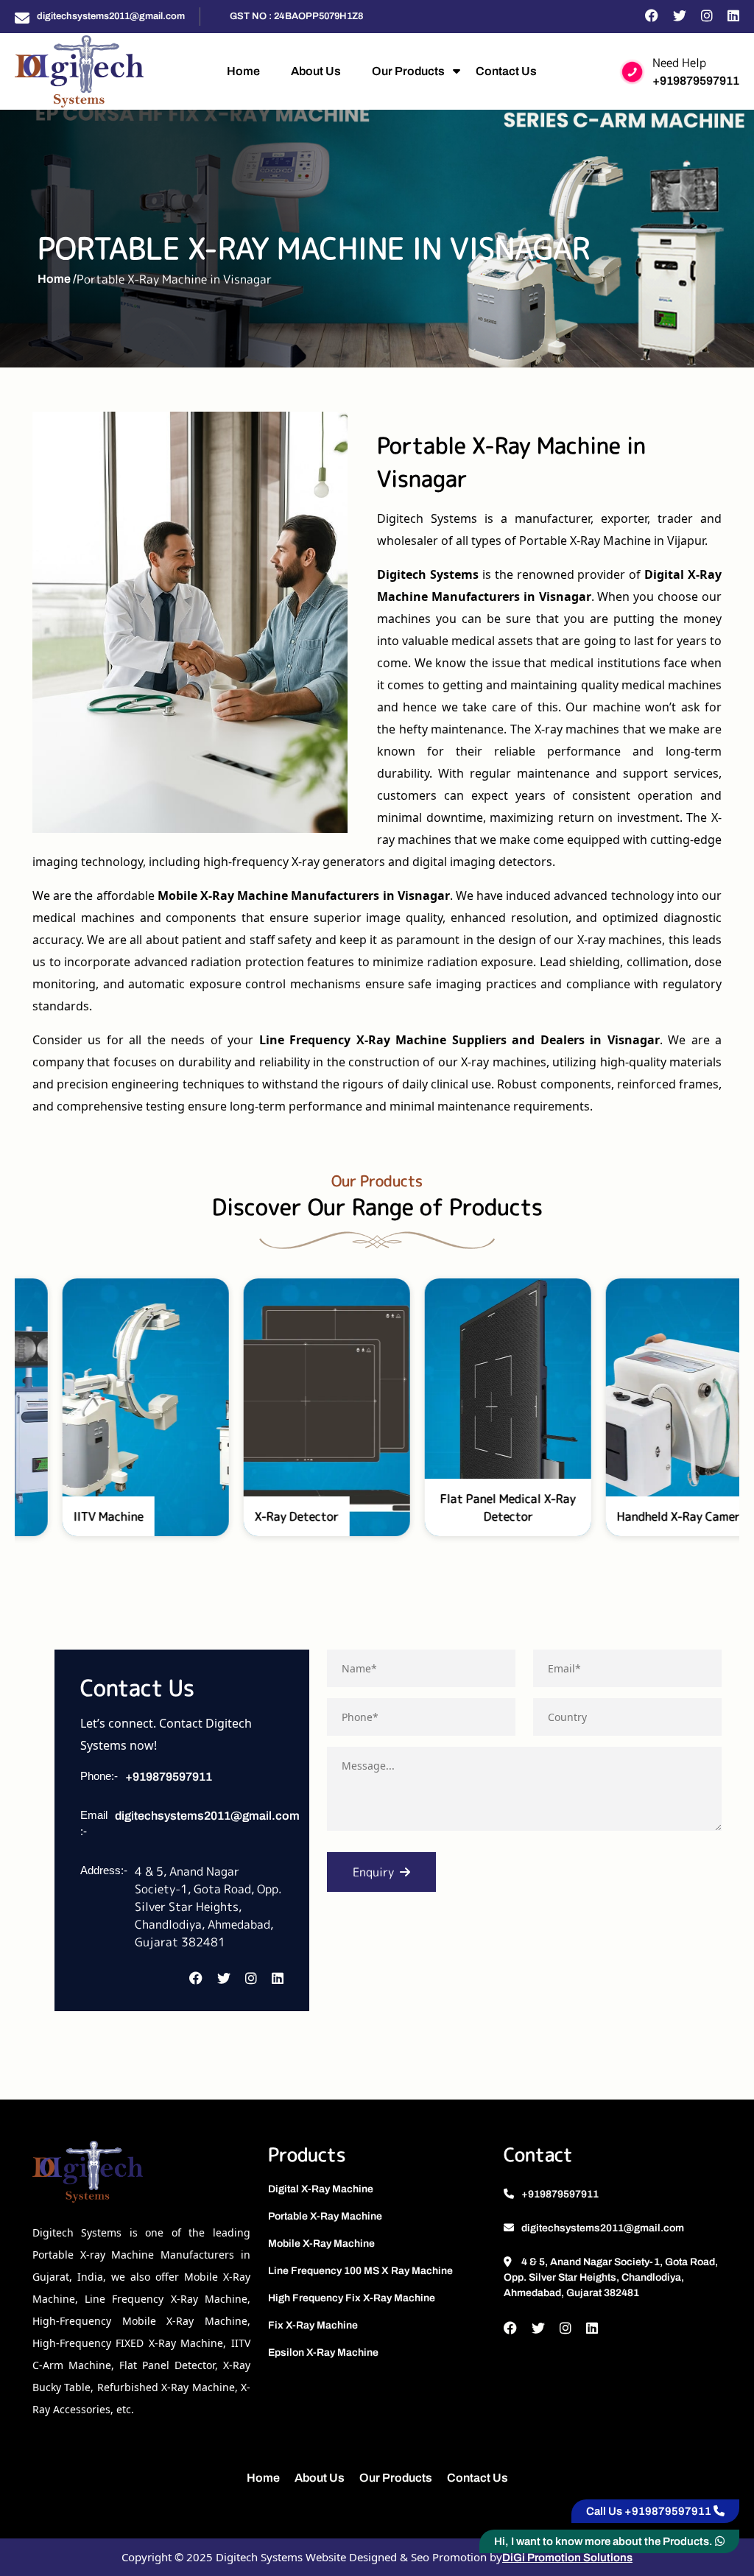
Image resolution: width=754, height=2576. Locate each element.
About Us (316, 71)
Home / (57, 279)
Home (243, 71)
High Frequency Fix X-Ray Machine (352, 2298)
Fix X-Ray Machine (313, 2325)
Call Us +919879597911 (650, 2511)
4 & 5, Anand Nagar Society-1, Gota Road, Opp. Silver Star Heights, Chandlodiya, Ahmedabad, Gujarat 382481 (611, 2277)
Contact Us (506, 71)
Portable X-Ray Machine (325, 2216)
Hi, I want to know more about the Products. (605, 2541)
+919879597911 (696, 81)
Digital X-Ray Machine (321, 2189)
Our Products (408, 71)
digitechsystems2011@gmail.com (111, 16)
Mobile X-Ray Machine (321, 2244)
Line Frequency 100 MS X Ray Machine (360, 2271)
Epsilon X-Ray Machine (323, 2352)
